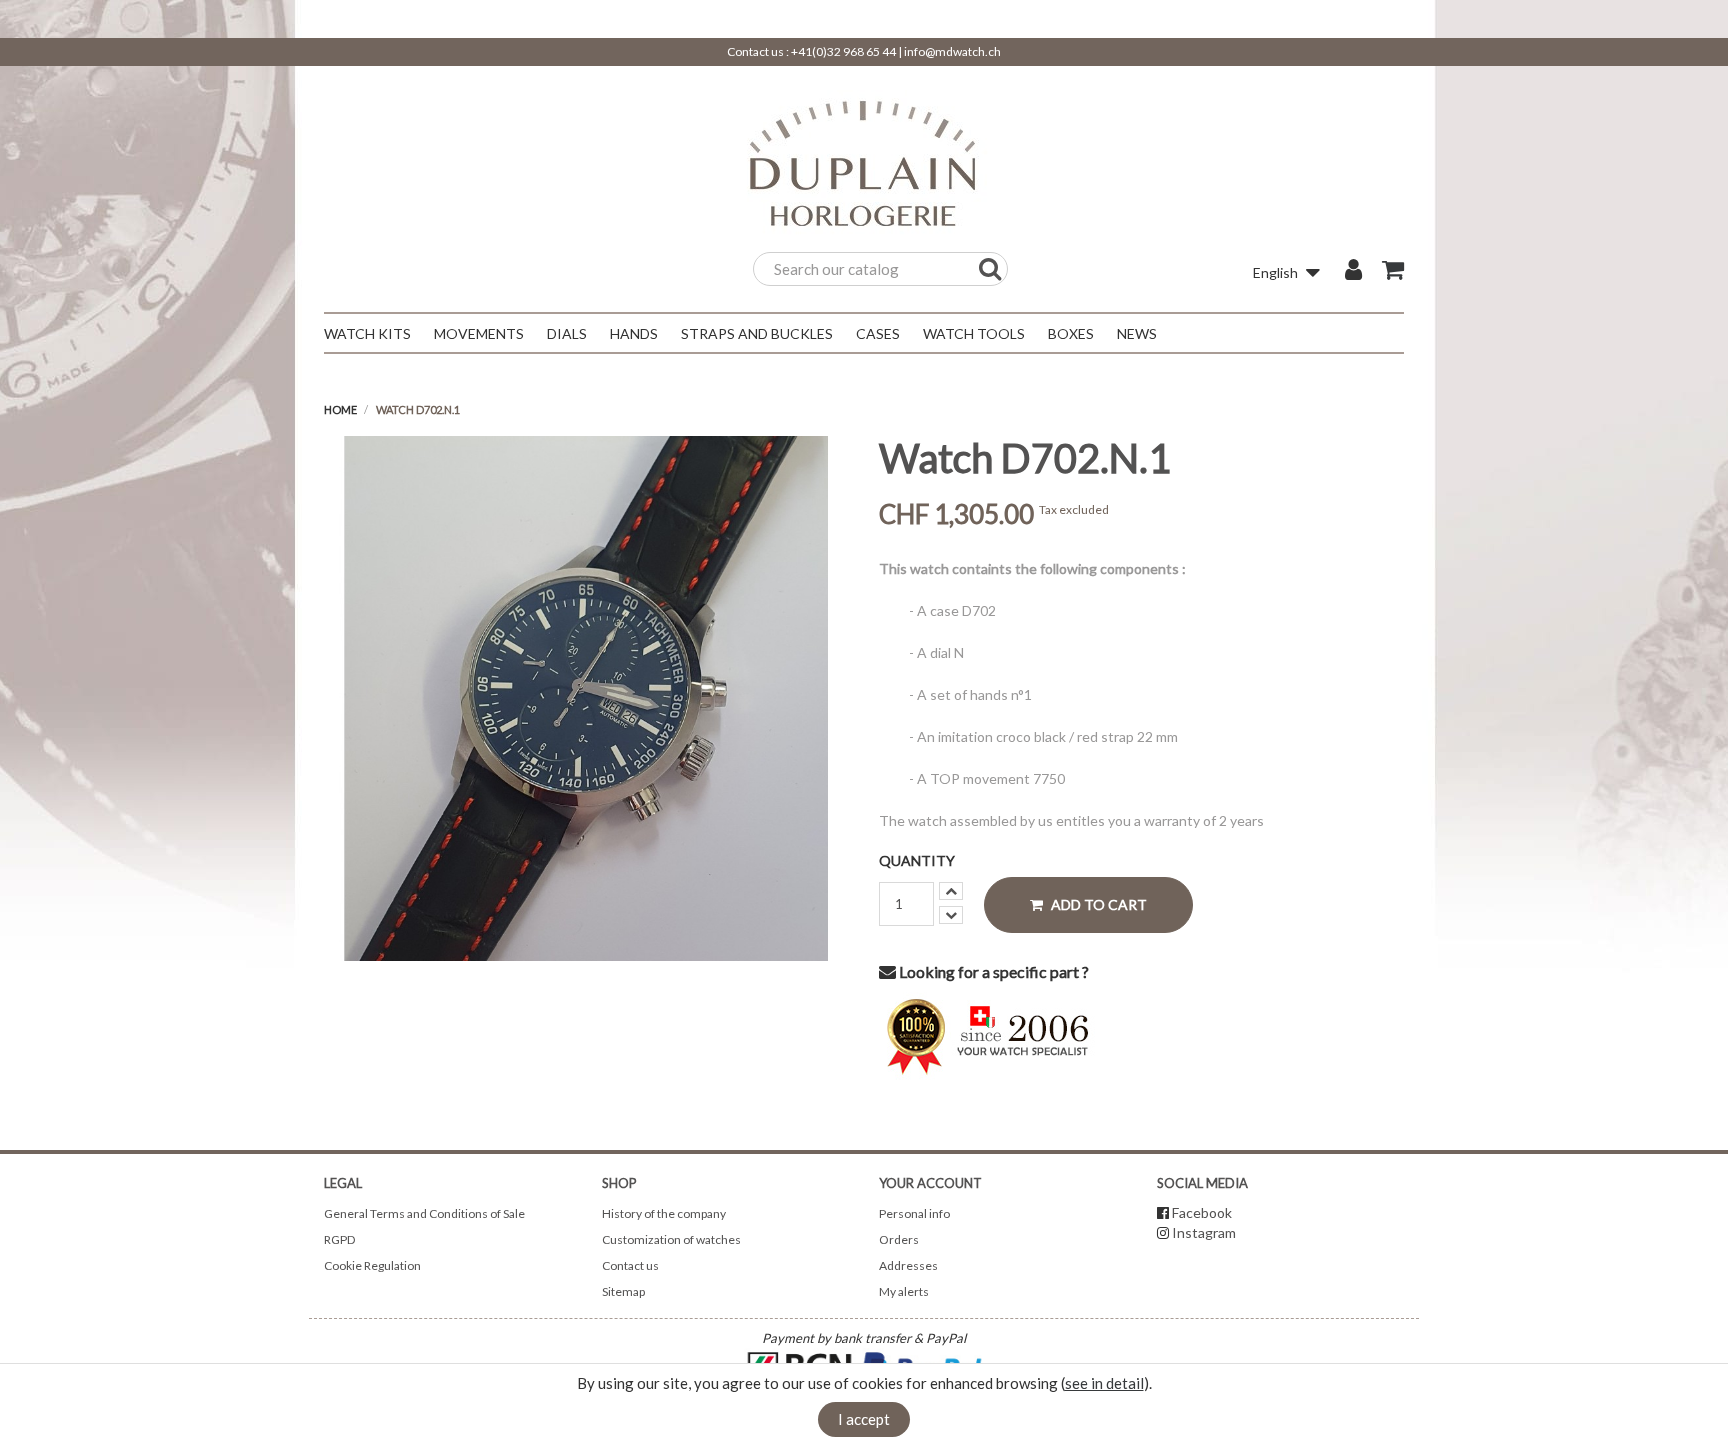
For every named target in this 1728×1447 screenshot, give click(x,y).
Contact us (630, 1265)
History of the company (664, 1213)
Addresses (908, 1265)
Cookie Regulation (372, 1265)
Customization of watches (671, 1239)
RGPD (339, 1239)
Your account (930, 1183)
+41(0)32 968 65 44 (843, 51)
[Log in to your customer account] (1353, 272)
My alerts (904, 1291)
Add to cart (1097, 904)
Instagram (1204, 1232)
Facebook (1202, 1212)
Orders (899, 1239)
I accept (864, 1419)
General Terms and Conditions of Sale (424, 1213)
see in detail (1104, 1383)
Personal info (914, 1213)
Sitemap (623, 1291)
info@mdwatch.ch (952, 51)
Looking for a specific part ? (992, 971)
